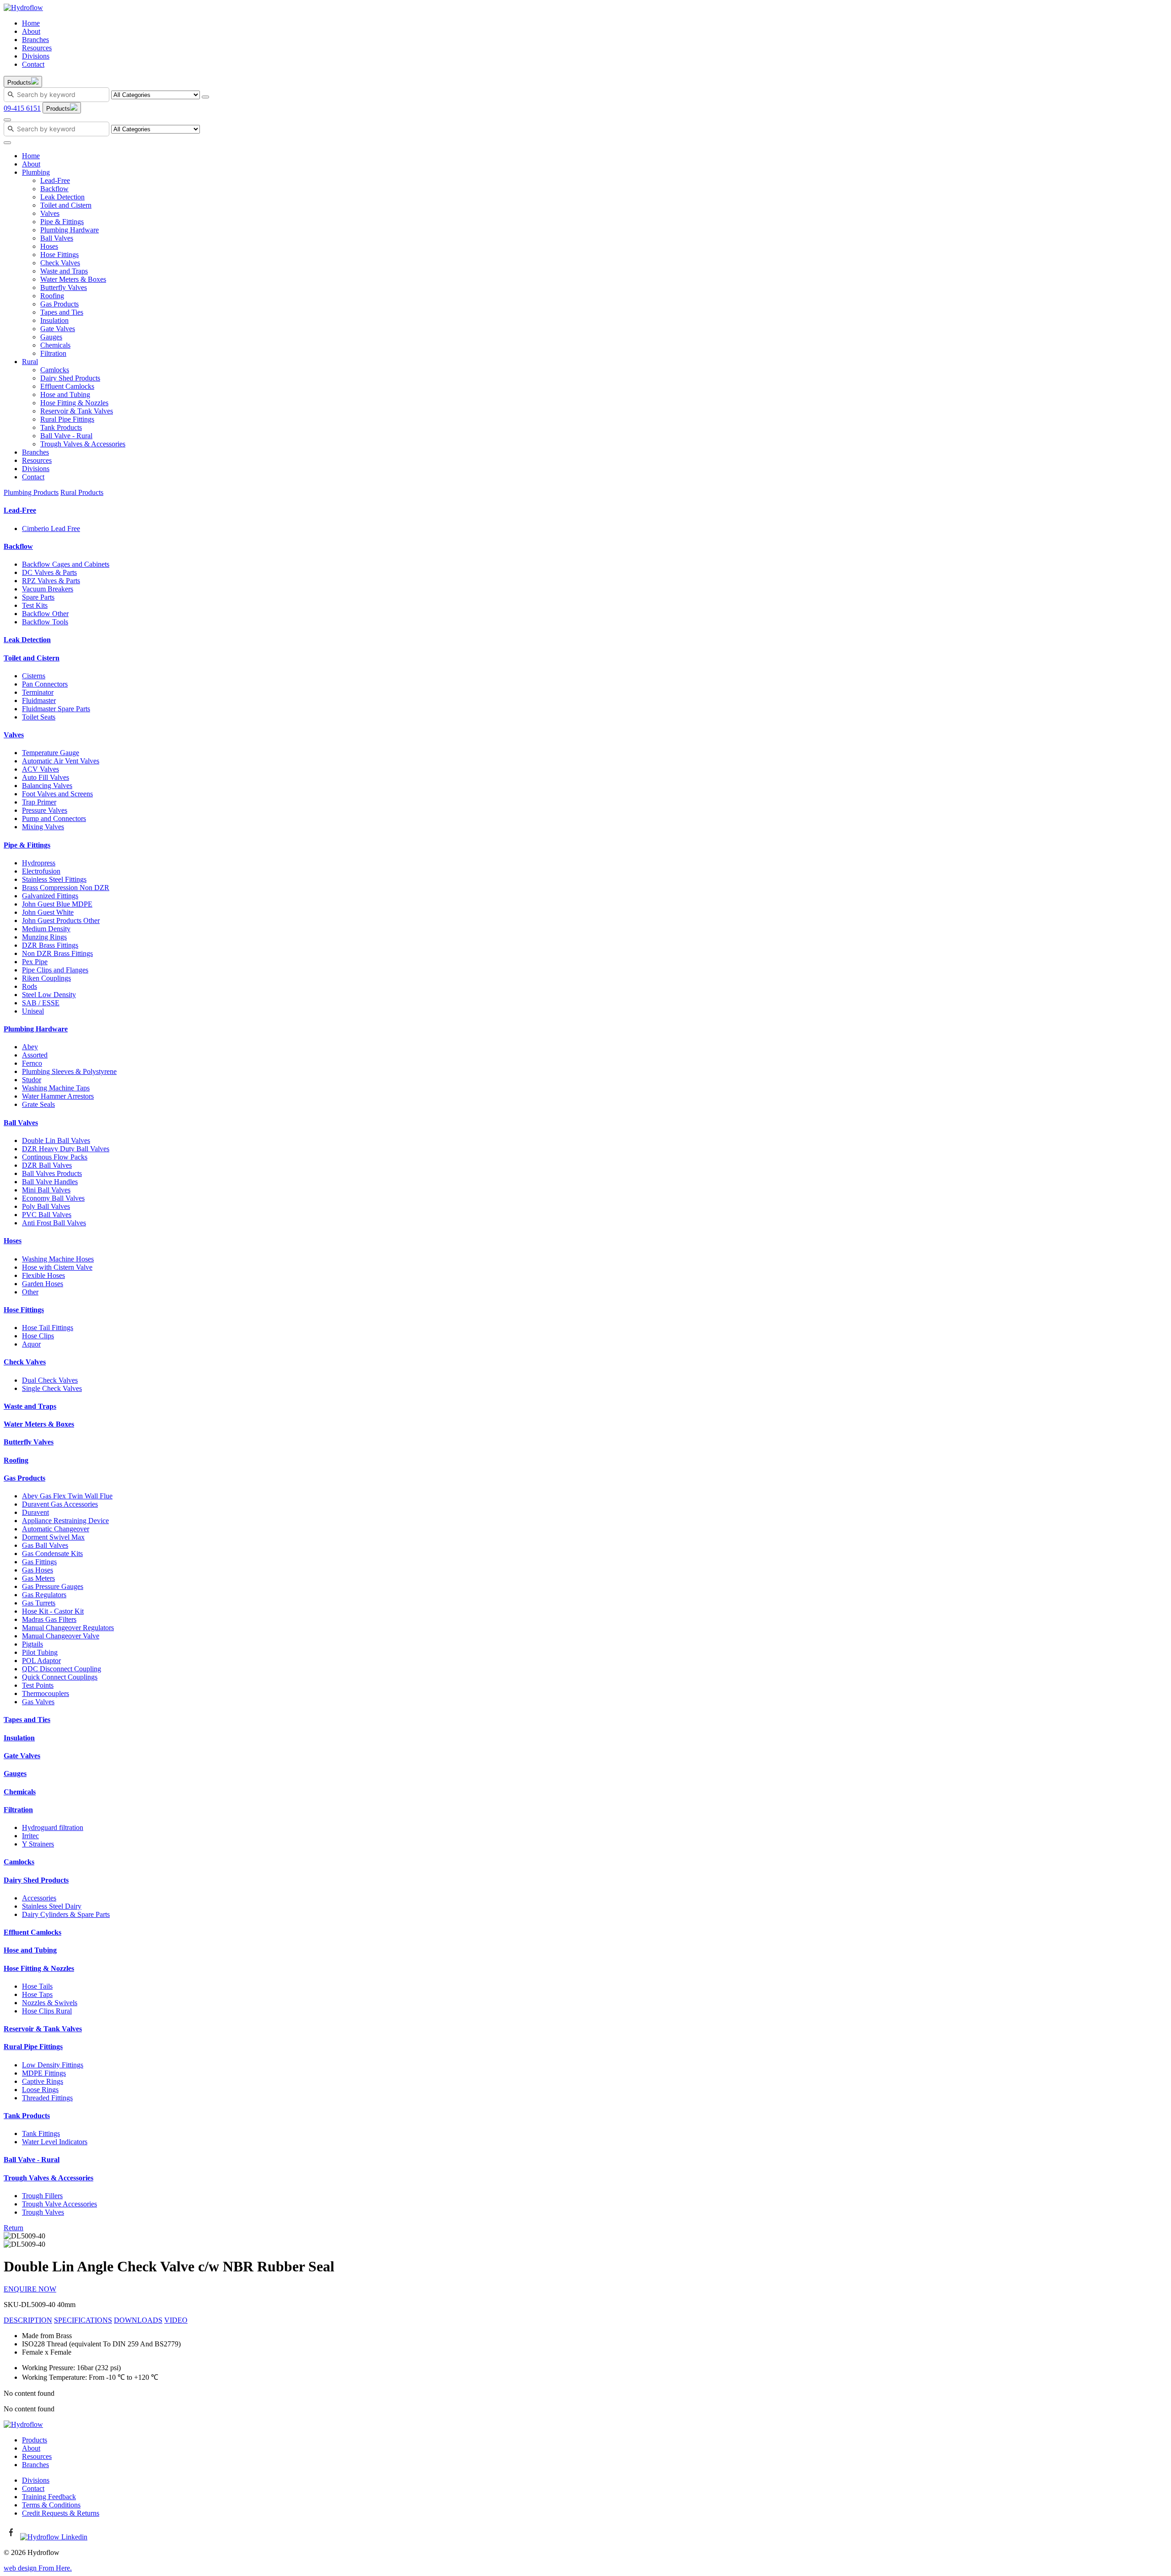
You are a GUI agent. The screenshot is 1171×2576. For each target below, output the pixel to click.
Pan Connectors (45, 684)
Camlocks (55, 370)
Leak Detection (62, 197)
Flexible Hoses (43, 1275)
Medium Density (46, 929)
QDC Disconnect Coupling (62, 1669)
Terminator (38, 692)
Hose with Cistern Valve (57, 1267)
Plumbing (36, 172)
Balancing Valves (47, 786)
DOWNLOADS (138, 2320)
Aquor (31, 1344)
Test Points (38, 1685)
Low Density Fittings (53, 2065)
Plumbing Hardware (70, 230)
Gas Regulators (44, 1595)
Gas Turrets (39, 1603)
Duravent (35, 1512)
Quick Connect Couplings (60, 1677)
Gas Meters (38, 1578)
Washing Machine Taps (56, 1088)
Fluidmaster (39, 700)
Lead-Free (55, 180)
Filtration (53, 353)
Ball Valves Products (52, 1173)
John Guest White (48, 912)
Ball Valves (57, 238)
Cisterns (34, 676)
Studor (32, 1080)
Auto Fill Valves (46, 777)
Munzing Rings (44, 937)
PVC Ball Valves (47, 1215)
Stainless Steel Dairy (52, 1906)
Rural (30, 362)
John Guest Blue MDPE (57, 904)
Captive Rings (43, 2081)
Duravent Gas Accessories (60, 1504)
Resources (37, 48)
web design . (38, 2568)
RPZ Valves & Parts (51, 581)
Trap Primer (39, 802)
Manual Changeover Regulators (68, 1628)
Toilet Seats (39, 717)
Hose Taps (37, 1994)
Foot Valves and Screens (57, 794)
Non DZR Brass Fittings (57, 953)
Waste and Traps (64, 271)
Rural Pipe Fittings (67, 419)
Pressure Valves (45, 810)
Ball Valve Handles (50, 1182)
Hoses (49, 246)
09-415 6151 (22, 108)
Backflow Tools (45, 622)
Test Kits (35, 605)
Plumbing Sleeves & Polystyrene (69, 1071)
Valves (50, 213)
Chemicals (55, 345)
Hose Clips (38, 1336)
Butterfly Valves (64, 287)
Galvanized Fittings (50, 896)
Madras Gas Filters (49, 1619)
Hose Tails (37, 1986)
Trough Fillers (42, 2196)
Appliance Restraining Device (65, 1521)
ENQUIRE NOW (30, 2289)
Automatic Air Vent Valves (61, 761)
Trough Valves (43, 2212)
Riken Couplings (46, 978)
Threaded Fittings (47, 2098)
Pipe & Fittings (62, 222)
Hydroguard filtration (53, 1827)
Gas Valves (38, 1702)
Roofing (52, 296)
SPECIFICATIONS (83, 2320)
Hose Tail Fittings (48, 1328)
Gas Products (59, 304)
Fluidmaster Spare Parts (56, 709)
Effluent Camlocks (67, 386)
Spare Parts (38, 597)
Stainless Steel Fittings (54, 879)
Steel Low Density (49, 995)
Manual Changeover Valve (61, 1636)
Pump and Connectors (54, 818)
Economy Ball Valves (53, 1198)
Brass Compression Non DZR (66, 888)
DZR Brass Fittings (50, 945)
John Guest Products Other (61, 920)
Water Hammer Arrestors (58, 1096)
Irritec (30, 1836)
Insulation (54, 320)
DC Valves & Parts (49, 572)
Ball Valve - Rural (66, 436)
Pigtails (32, 1644)
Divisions (36, 56)
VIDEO (176, 2320)
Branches (35, 40)
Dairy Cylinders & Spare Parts (66, 1914)
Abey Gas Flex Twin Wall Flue (67, 1496)
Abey (30, 1047)
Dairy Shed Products (70, 378)
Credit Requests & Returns (61, 2513)
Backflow (54, 189)
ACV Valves (40, 769)
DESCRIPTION (28, 2320)
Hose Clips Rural (47, 2011)
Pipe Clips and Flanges (55, 970)
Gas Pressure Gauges (53, 1586)
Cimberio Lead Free (51, 529)
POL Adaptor (41, 1661)
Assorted (35, 1055)
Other (30, 1292)
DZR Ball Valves (47, 1165)
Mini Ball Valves (46, 1190)
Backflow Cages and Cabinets (66, 564)
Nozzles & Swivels (50, 2003)
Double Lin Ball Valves (56, 1140)
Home (31, 23)
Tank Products (61, 427)
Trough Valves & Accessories (83, 444)
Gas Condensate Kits (52, 1554)
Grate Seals (38, 1104)
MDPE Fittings (44, 2073)
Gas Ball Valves (45, 1545)
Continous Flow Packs (55, 1157)
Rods (30, 986)
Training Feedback (49, 2497)
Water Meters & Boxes (73, 279)
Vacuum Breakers (48, 589)
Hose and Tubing (65, 394)
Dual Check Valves (50, 1380)
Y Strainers (38, 1844)
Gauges (51, 337)
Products (35, 2440)
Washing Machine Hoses (58, 1259)
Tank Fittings (41, 2133)
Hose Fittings (59, 255)
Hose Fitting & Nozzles (74, 403)
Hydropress (39, 863)
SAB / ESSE (41, 1003)
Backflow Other (45, 614)
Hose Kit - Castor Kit (53, 1611)
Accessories (39, 1898)
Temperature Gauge (51, 753)
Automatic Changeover (56, 1529)
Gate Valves (58, 329)
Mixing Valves (43, 827)
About (31, 31)
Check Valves (60, 263)
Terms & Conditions (51, 2505)
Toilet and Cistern (66, 205)
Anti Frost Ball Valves (54, 1223)
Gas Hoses (38, 1570)
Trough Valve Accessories (59, 2204)
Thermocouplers (46, 1693)
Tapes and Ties (62, 312)
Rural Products (82, 492)
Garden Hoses (43, 1284)
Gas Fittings (39, 1562)
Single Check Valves (52, 1388)
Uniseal (33, 1011)
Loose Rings (40, 2090)
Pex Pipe (35, 962)
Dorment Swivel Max (53, 1537)
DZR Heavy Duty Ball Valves (66, 1149)
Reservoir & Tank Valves (77, 411)
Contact (33, 64)
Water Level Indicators (55, 2142)
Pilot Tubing (40, 1652)
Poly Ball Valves (46, 1206)
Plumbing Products (31, 492)
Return (13, 2228)
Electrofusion (41, 871)
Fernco (32, 1063)
